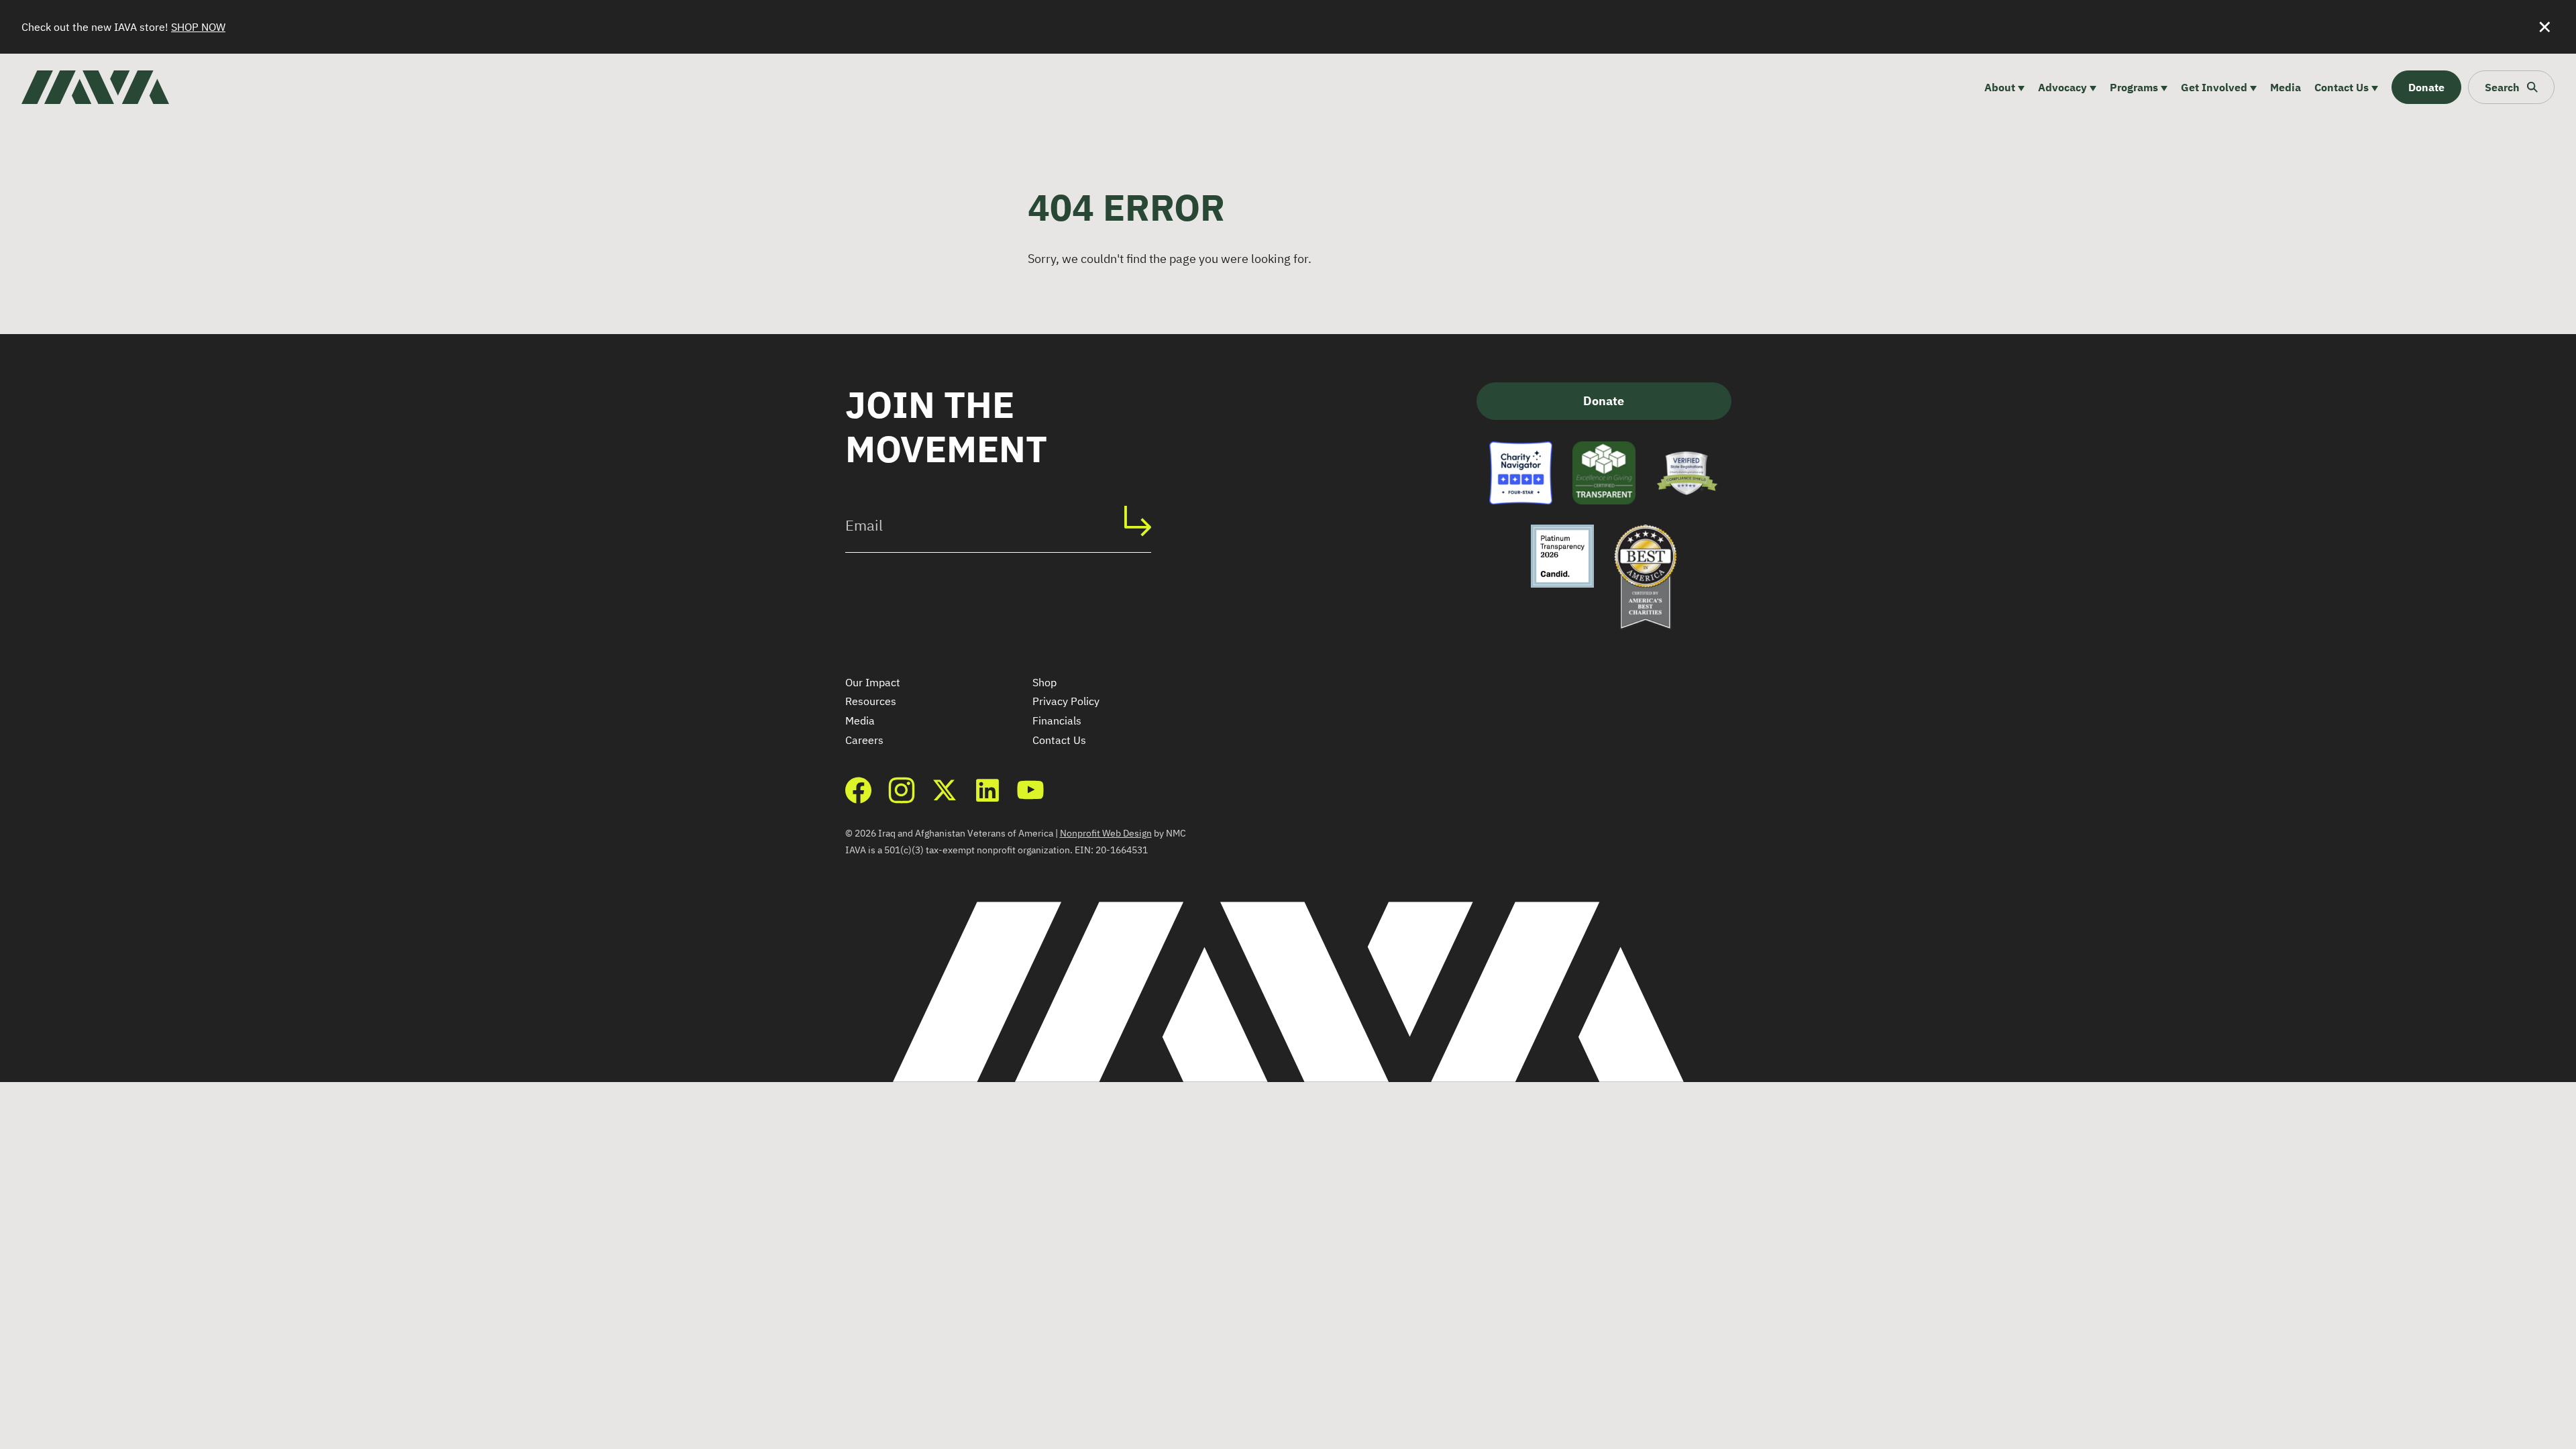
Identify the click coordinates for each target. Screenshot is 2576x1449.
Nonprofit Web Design (1106, 833)
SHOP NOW (198, 27)
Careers (864, 740)
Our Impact (873, 682)
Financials (1057, 720)
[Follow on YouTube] (1030, 790)
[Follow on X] (945, 790)
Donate (1604, 401)
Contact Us (1059, 740)
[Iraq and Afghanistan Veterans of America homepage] (95, 87)
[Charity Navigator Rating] (1521, 473)
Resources (871, 701)
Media (860, 720)
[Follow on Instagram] (902, 790)
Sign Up (1144, 521)
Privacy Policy (1066, 701)
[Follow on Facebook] (859, 790)
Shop (1044, 682)
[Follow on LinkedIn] (987, 790)
